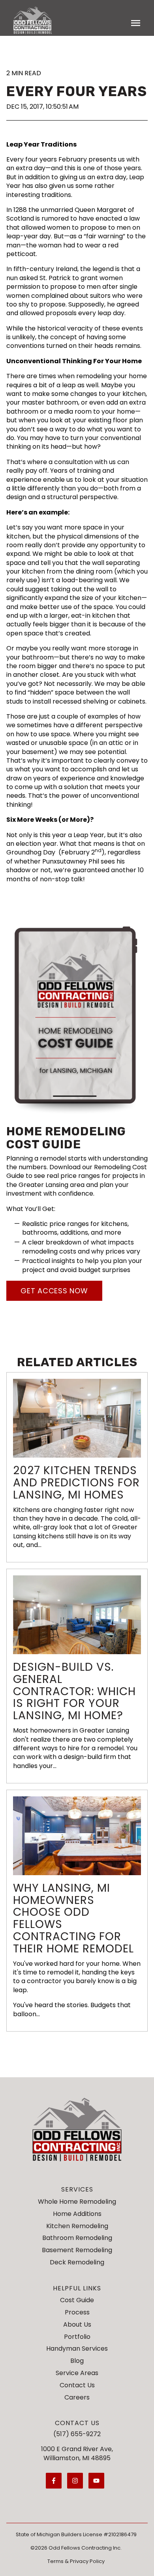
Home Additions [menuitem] (77, 2214)
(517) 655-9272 (77, 2434)
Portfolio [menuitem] (77, 2337)
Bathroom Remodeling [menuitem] (77, 2238)
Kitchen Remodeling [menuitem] (77, 2226)
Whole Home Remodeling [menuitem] (77, 2202)
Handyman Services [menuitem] (77, 2348)
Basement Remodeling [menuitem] (77, 2250)
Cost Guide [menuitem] (77, 2300)
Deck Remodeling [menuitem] (77, 2262)
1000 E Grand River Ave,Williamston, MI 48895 (77, 2453)
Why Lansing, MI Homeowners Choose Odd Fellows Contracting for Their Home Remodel (73, 1918)
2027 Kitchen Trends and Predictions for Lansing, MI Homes (76, 1483)
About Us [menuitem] (77, 2324)
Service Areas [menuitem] (77, 2373)
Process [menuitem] (77, 2312)
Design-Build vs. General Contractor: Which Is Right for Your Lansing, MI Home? (74, 1691)
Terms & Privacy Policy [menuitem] (76, 2561)
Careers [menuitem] (77, 2397)
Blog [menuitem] (77, 2361)
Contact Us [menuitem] (77, 2385)
